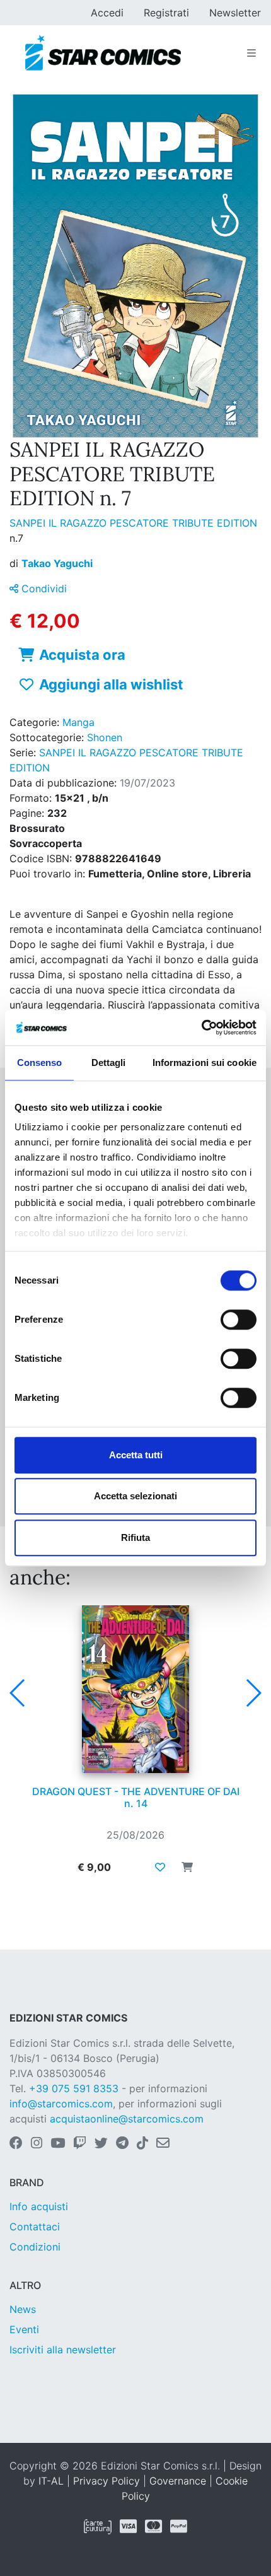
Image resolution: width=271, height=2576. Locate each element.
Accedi (107, 13)
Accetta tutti (136, 1455)
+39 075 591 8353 (74, 2088)
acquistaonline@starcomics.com (127, 2119)
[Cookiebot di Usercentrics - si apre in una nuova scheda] (201, 1027)
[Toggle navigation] (251, 53)
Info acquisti (39, 2206)
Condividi (43, 588)
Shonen (105, 737)
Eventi (24, 2329)
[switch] (239, 1320)
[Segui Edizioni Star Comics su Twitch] (80, 2144)
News (23, 2309)
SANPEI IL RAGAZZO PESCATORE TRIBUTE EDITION (133, 523)
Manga (78, 722)
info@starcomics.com (61, 2104)
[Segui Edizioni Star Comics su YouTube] (58, 2144)
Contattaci (35, 2227)
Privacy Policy (107, 2481)
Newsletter (235, 13)
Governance (178, 2481)
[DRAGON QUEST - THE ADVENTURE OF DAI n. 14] (135, 1689)
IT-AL (51, 2481)
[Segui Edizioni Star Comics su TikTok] (142, 2144)
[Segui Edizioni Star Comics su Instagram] (37, 2144)
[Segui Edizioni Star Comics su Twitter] (101, 2144)
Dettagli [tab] (109, 1063)
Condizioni (35, 2247)
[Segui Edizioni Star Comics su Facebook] (16, 2144)
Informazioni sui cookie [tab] (205, 1063)
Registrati (166, 13)
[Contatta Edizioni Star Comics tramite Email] (163, 2144)
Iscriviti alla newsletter (63, 2350)
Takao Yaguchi (57, 563)
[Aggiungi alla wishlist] (160, 1867)
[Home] (103, 53)
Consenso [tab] (40, 1063)
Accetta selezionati (135, 1496)
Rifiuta (135, 1537)
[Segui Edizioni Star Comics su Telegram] (122, 2144)
